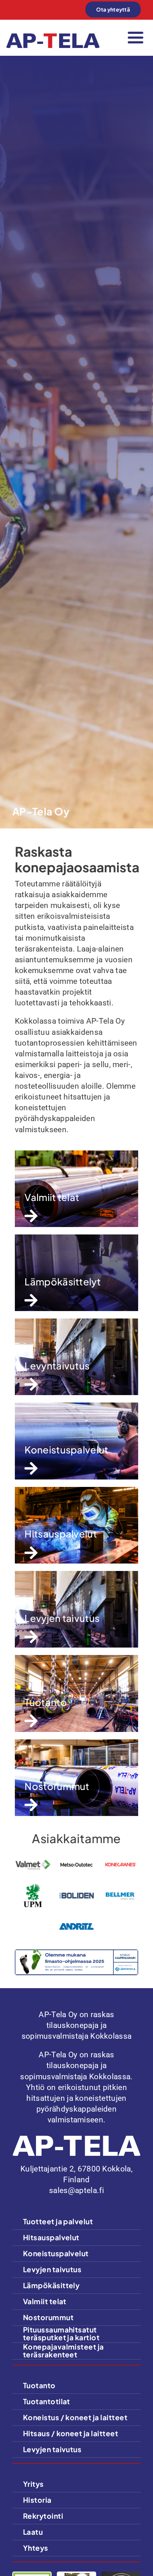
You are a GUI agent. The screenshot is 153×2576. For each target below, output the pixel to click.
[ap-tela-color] (53, 37)
